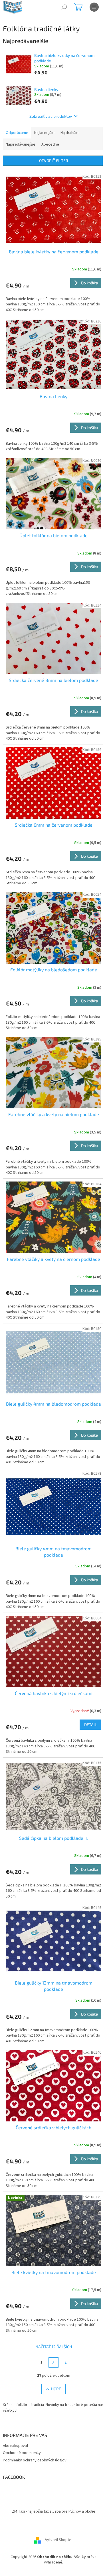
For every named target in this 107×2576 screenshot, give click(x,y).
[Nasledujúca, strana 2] (54, 2362)
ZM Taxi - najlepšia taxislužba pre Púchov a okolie (54, 2511)
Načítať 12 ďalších (54, 2347)
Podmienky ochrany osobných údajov (35, 2460)
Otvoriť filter (54, 161)
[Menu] (94, 7)
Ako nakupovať (16, 2446)
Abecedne (50, 144)
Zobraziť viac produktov (51, 116)
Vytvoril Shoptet (59, 2540)
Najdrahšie (69, 133)
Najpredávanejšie (21, 144)
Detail (90, 1724)
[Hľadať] (64, 7)
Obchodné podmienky (22, 2453)
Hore (56, 2389)
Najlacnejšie (44, 133)
